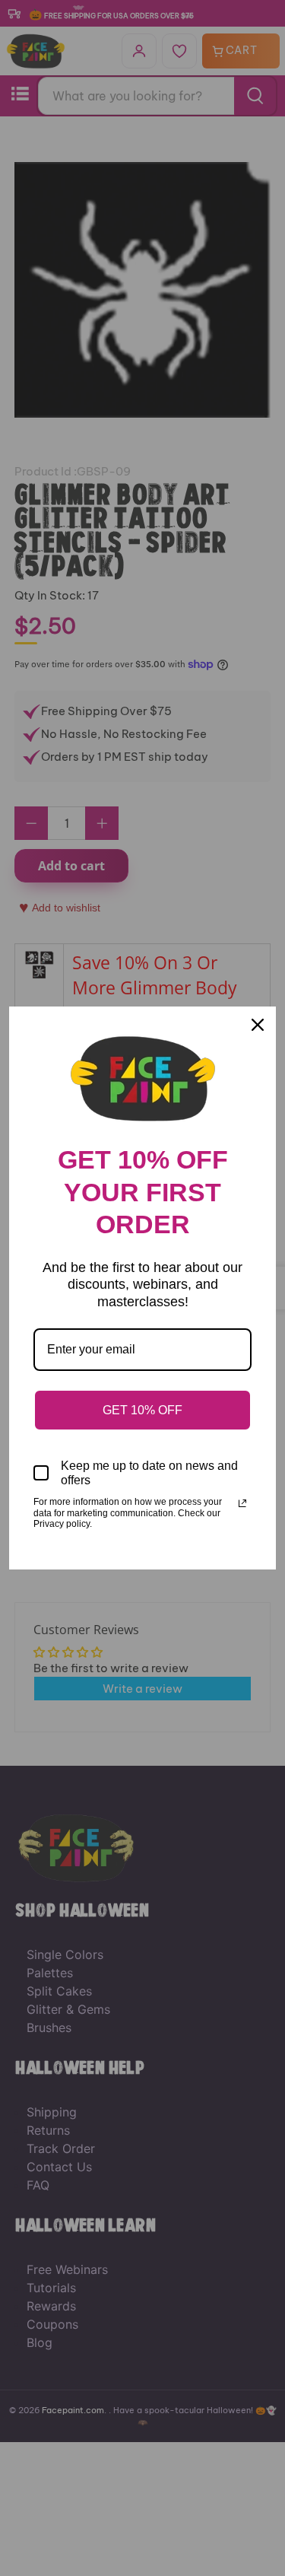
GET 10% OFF (142, 1410)
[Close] (258, 1025)
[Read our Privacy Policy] (242, 1503)
